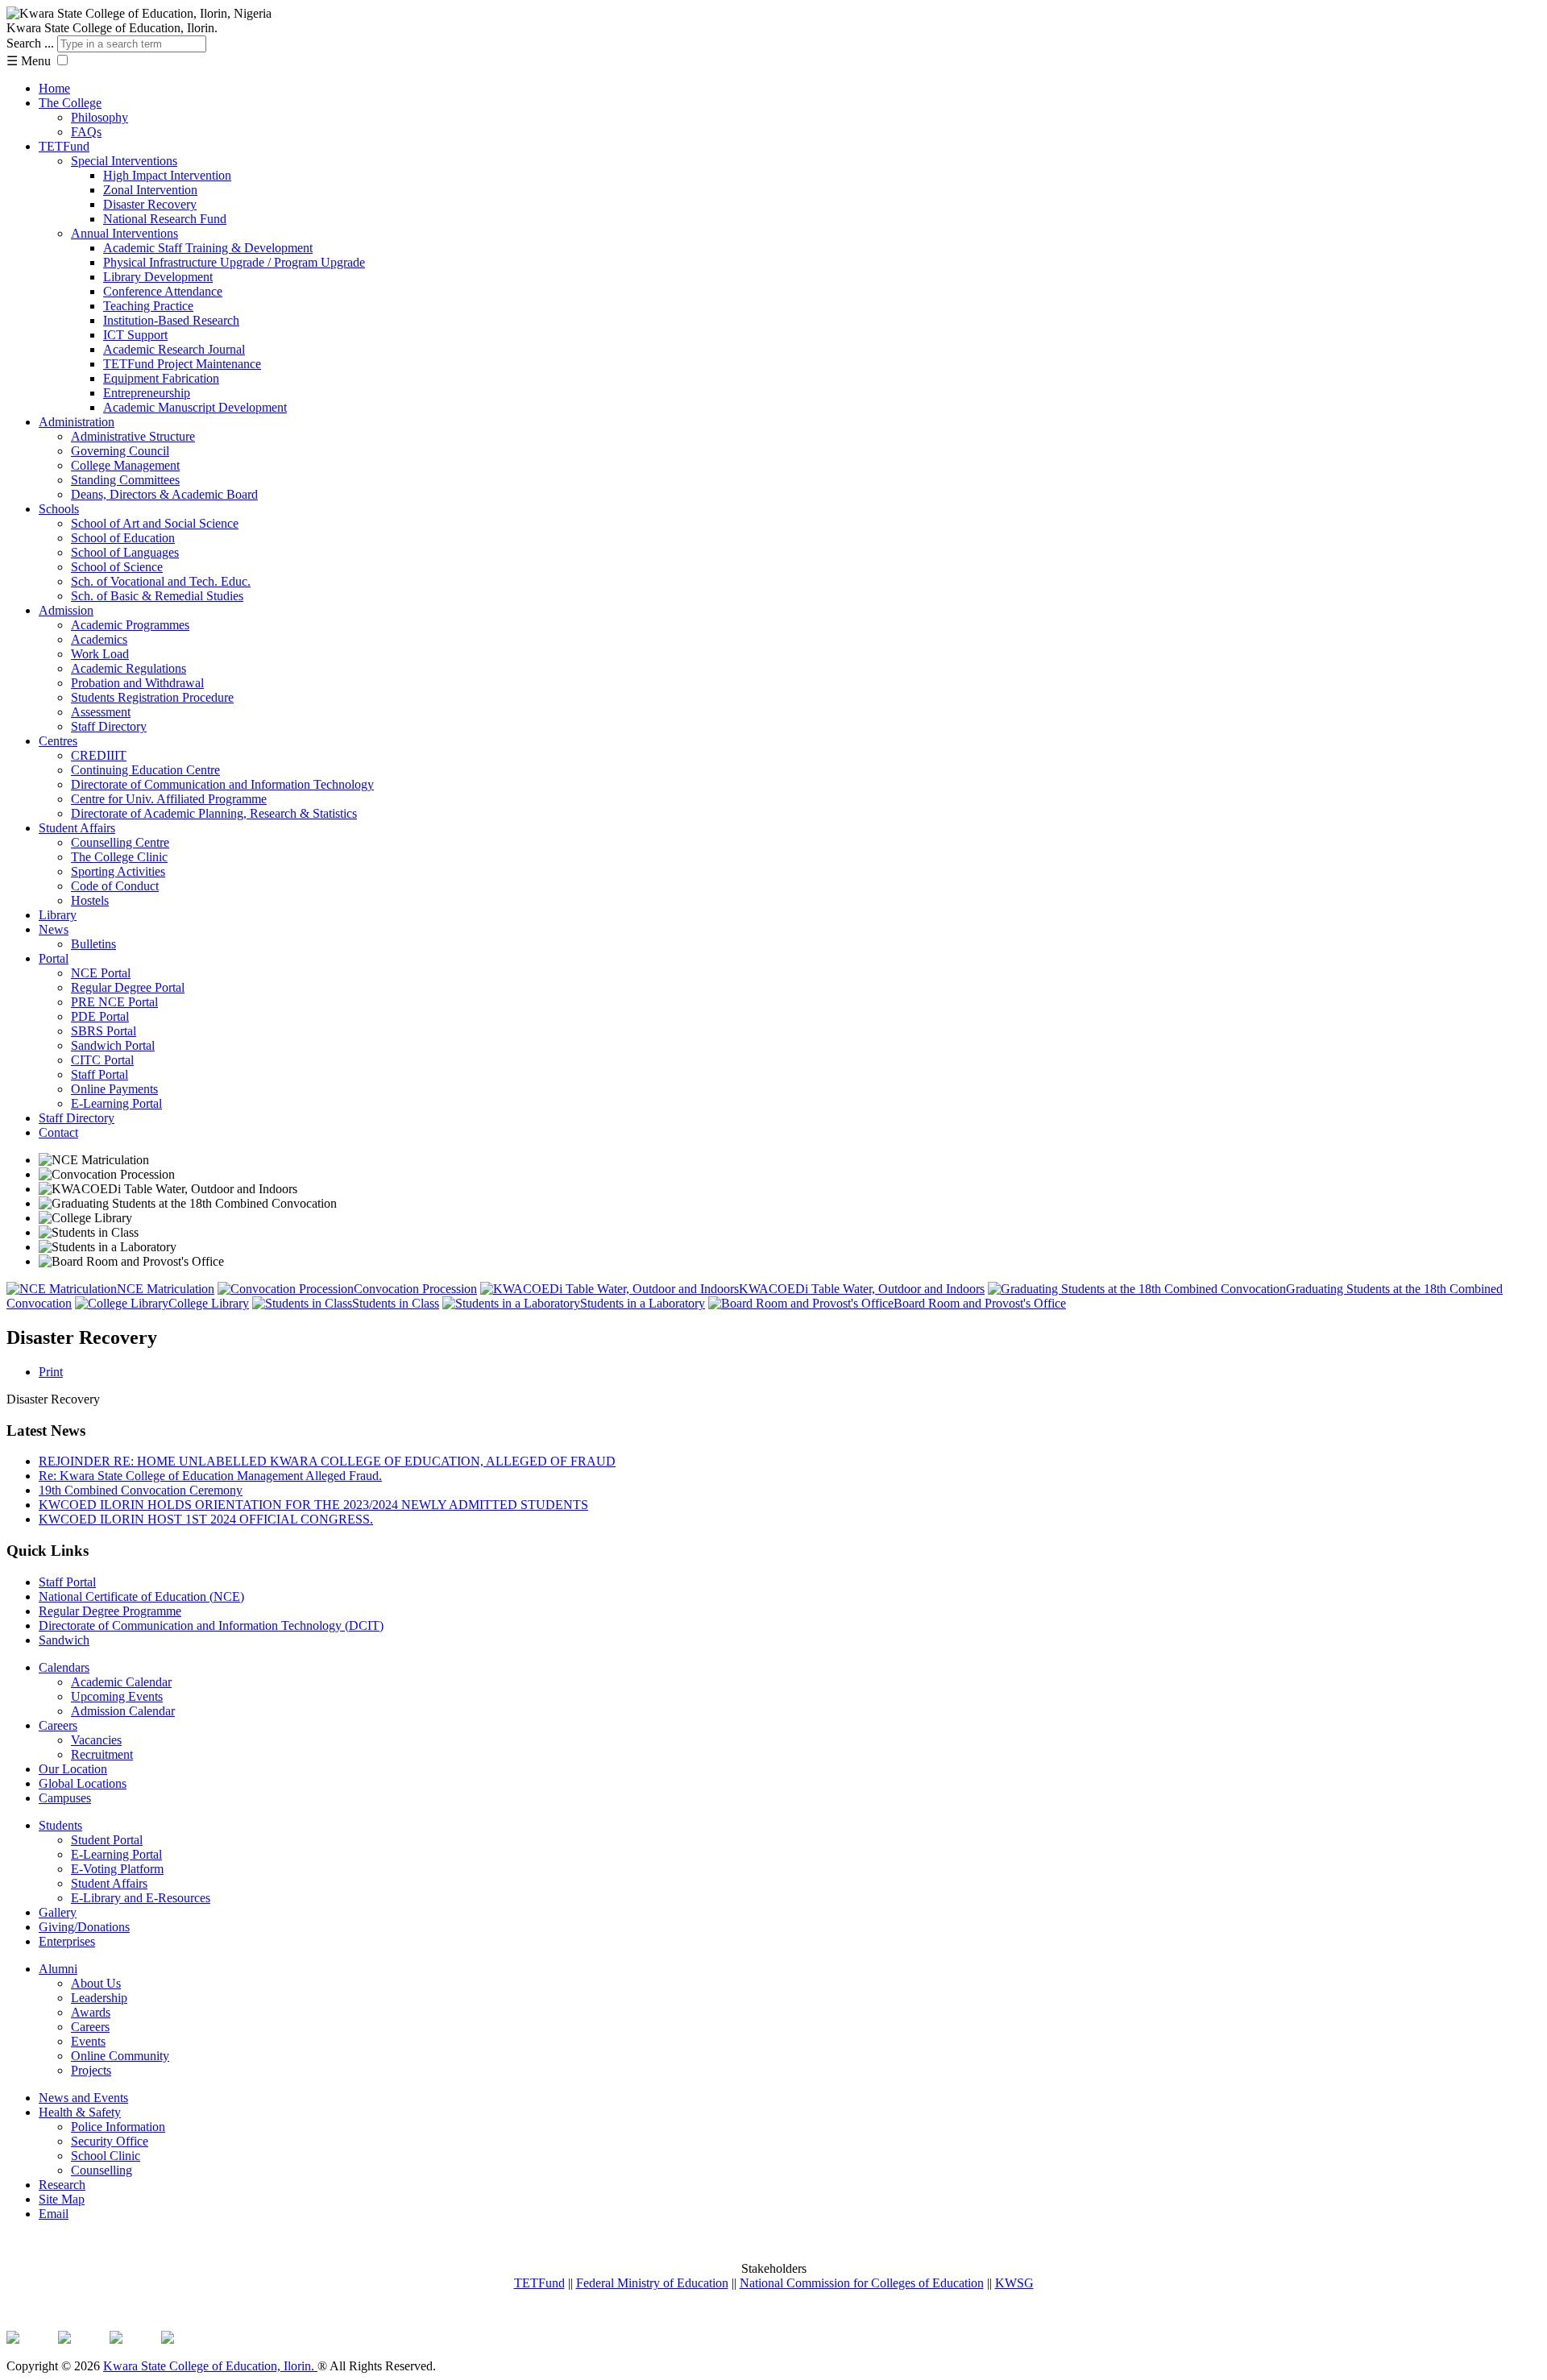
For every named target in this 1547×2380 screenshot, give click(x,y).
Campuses (65, 1798)
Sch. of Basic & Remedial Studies (157, 596)
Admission (66, 610)
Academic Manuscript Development (195, 407)
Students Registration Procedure (152, 697)
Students (60, 1825)
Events (88, 2041)
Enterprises (67, 1941)
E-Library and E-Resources (141, 1898)
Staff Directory (109, 726)
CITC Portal (102, 1060)
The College (70, 103)
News (54, 929)
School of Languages (125, 552)
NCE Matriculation (166, 1289)
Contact (58, 1132)
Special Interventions (124, 161)
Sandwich (64, 1640)
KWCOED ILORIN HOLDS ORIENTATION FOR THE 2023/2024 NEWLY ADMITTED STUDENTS (313, 1505)
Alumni (58, 1969)
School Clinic (106, 2156)
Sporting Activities (118, 871)
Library (58, 915)
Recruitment (102, 1754)
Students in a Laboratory (643, 1303)
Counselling (102, 2170)
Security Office (110, 2141)
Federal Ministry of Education (652, 2283)
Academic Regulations (129, 668)
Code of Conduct (115, 886)
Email (54, 2214)
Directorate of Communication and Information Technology (222, 784)
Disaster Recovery (150, 204)
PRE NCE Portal (114, 1002)
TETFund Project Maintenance (182, 364)
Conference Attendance (163, 291)
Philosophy (100, 117)
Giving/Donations (84, 1927)
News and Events (83, 2098)
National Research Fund (165, 219)
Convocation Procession (415, 1289)
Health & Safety (80, 2112)
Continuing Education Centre (145, 770)
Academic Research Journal (174, 349)
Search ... (30, 43)
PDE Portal (100, 1016)
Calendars (64, 1667)
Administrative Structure (133, 436)
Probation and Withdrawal (137, 683)
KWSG (1014, 2283)
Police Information (118, 2127)
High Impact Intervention (167, 175)
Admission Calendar (123, 1711)
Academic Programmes (130, 625)
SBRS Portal (104, 1031)
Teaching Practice (148, 306)
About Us (96, 1983)
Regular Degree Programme (110, 1611)
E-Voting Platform (117, 1869)
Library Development (158, 277)
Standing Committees (125, 480)
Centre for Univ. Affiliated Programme (169, 799)
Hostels (90, 900)
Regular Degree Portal (128, 987)
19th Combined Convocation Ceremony (141, 1490)
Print (51, 1372)
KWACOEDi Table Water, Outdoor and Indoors (862, 1289)
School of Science (117, 567)
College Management (125, 465)
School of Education (123, 538)
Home (54, 88)
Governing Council (120, 451)
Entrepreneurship (147, 393)
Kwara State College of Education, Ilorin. (210, 2366)
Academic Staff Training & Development (208, 248)
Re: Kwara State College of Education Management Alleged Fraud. (210, 1476)
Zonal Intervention (150, 190)
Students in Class (396, 1303)
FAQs (86, 132)
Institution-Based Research (171, 320)
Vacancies (96, 1740)
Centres (58, 741)
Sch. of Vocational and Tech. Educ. (161, 581)
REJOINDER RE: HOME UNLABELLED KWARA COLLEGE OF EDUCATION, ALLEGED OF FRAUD (327, 1461)
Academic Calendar (121, 1682)
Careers (58, 1725)
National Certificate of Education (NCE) (141, 1596)
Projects (91, 2070)
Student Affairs (77, 828)
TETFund (64, 146)
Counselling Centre (120, 842)
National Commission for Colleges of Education (862, 2283)
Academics (99, 639)
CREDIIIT (99, 755)
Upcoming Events (117, 1696)
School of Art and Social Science (155, 523)
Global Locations (83, 1783)
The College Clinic (119, 857)
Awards (91, 2012)
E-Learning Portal (116, 1103)
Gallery (58, 1912)
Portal (54, 958)
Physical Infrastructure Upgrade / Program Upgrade (234, 262)
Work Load (100, 654)
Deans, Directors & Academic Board (164, 494)
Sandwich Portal (113, 1045)
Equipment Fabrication (161, 378)
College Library (209, 1303)
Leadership (99, 1998)
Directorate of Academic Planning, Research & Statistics (214, 813)
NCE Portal (101, 973)
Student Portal (107, 1840)
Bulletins (93, 944)
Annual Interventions (124, 233)
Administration (77, 422)
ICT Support (135, 335)
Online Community (120, 2056)
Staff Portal (100, 1074)
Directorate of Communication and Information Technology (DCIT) (211, 1625)
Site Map (62, 2199)
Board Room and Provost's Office (980, 1303)
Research (62, 2185)
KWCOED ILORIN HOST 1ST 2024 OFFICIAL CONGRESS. (206, 1519)
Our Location (73, 1769)
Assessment (101, 712)
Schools (59, 509)
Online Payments (114, 1089)
